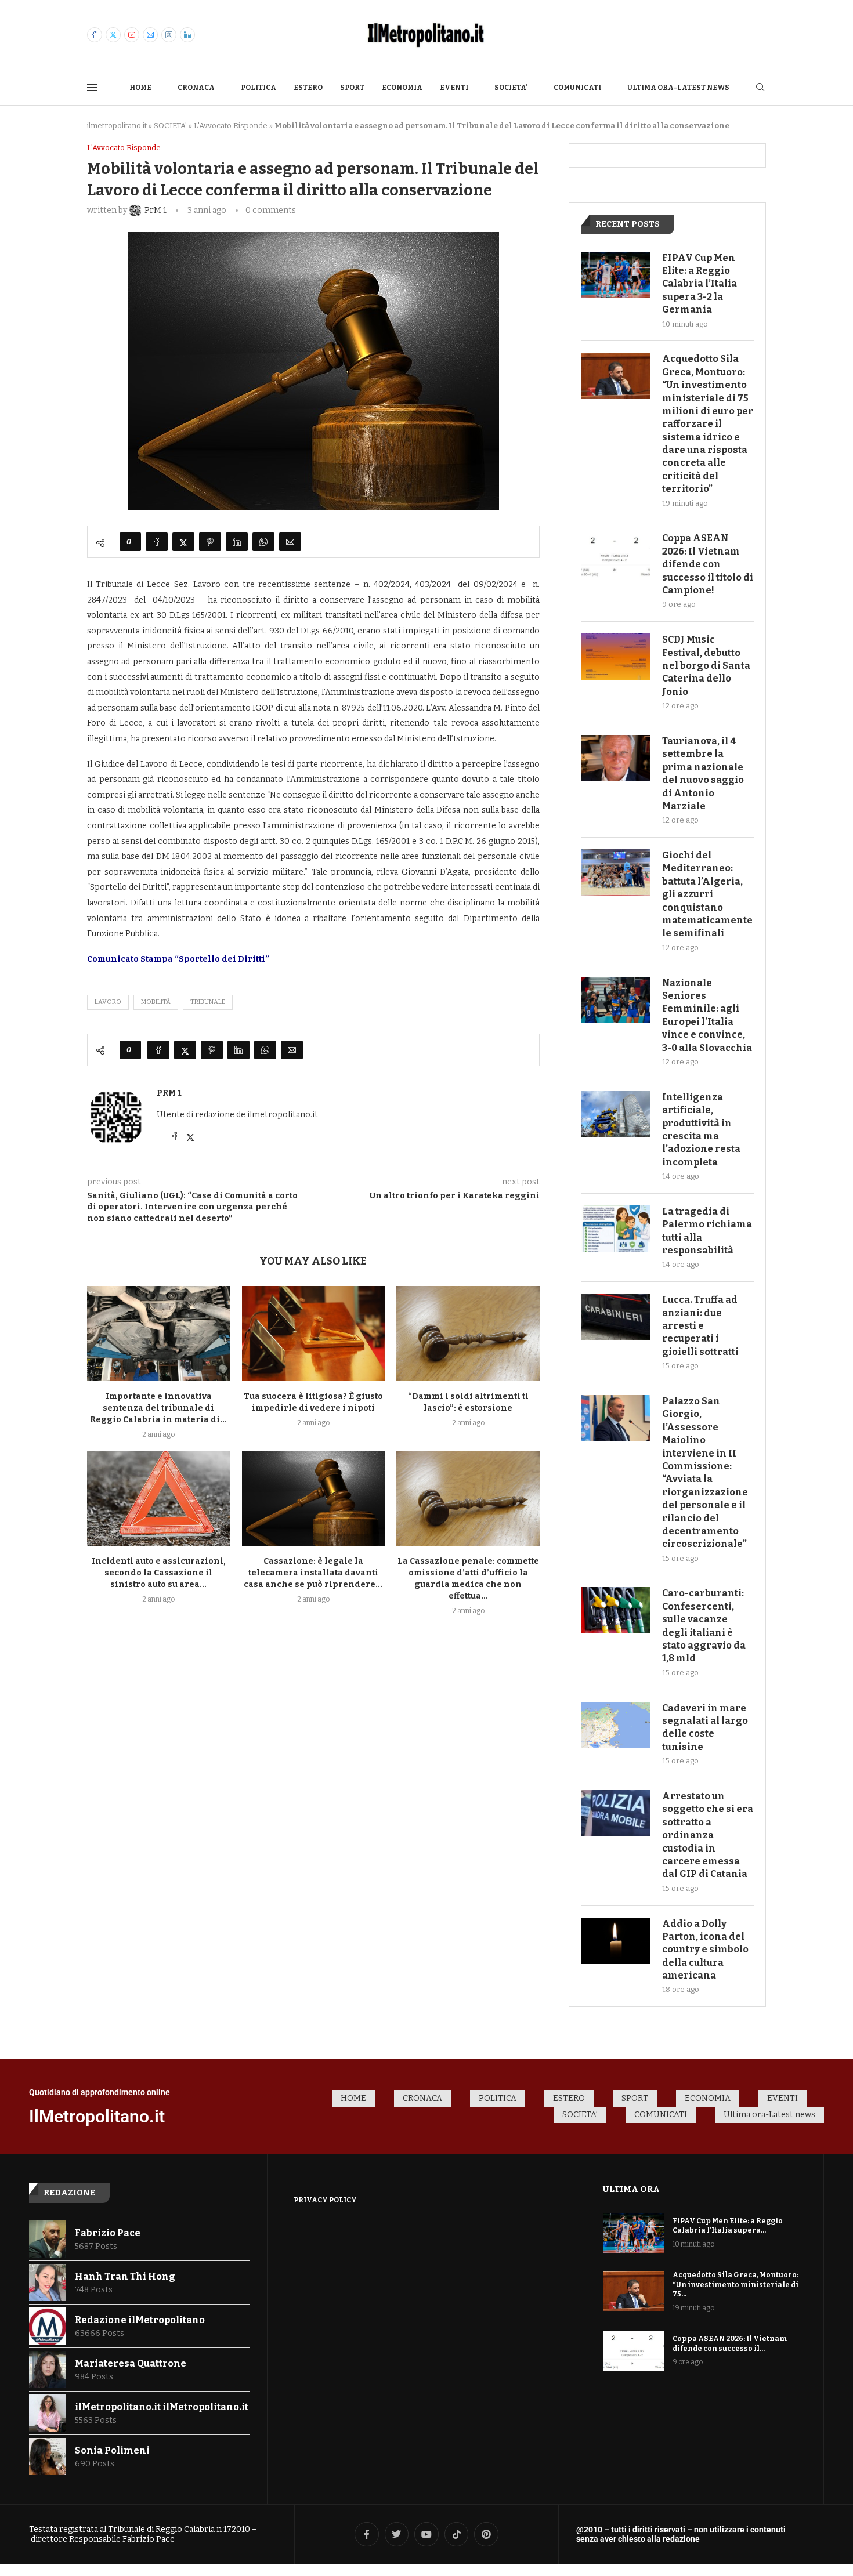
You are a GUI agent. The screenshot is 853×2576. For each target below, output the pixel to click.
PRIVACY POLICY (325, 2200)
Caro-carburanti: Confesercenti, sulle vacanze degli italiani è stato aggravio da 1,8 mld (704, 1626)
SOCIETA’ (511, 88)
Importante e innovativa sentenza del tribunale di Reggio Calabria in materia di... (158, 1408)
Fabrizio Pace (108, 2233)
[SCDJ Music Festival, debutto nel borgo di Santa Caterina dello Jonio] (616, 657)
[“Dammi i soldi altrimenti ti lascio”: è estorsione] (468, 1334)
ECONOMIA (402, 88)
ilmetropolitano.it (117, 126)
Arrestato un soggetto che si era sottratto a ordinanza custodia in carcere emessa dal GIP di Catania (708, 1835)
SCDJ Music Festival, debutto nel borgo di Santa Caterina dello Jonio (706, 666)
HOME (140, 88)
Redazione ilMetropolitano (140, 2320)
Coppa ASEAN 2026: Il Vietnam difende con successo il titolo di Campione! (708, 564)
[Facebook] (95, 35)
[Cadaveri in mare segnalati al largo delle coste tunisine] (616, 1725)
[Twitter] (113, 35)
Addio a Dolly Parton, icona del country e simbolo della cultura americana (705, 1950)
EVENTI (454, 88)
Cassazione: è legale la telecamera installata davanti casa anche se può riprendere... (313, 1573)
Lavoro (108, 1002)
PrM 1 (169, 1093)
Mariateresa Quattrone (131, 2363)
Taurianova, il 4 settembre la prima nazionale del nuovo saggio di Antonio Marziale (703, 773)
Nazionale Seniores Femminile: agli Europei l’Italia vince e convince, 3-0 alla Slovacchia (707, 1015)
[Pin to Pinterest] (210, 542)
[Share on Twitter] (183, 542)
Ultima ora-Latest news (678, 88)
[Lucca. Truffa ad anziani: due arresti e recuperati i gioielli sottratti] (616, 1317)
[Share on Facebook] (157, 542)
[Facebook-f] (367, 2534)
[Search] (760, 88)
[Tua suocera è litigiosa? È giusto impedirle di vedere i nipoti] (314, 1334)
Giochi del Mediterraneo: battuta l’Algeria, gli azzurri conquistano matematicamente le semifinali (707, 894)
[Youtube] (132, 35)
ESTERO (308, 88)
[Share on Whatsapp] (263, 542)
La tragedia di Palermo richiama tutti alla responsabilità (707, 1231)
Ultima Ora (631, 2189)
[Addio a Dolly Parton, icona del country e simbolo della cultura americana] (616, 1941)
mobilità (156, 1002)
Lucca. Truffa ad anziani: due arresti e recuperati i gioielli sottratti (700, 1326)
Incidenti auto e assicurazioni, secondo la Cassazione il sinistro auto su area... (159, 1573)
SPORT (352, 88)
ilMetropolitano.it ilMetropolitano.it (162, 2407)
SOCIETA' (170, 126)
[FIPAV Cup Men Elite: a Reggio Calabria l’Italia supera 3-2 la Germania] (616, 275)
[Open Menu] (92, 88)
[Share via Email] (290, 542)
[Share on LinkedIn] (237, 542)
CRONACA (196, 88)
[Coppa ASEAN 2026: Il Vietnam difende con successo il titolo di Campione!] (616, 555)
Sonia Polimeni (112, 2450)
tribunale (208, 1002)
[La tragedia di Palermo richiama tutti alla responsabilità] (616, 1229)
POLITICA (259, 88)
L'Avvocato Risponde (231, 126)
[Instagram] (169, 35)
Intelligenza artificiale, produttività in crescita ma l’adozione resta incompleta (701, 1130)
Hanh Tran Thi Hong (125, 2276)
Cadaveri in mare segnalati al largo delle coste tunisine (705, 1727)
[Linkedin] (187, 35)
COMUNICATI (577, 88)
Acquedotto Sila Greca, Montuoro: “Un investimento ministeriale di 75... (735, 2285)
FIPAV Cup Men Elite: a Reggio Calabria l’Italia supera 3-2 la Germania (700, 284)
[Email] (150, 35)
